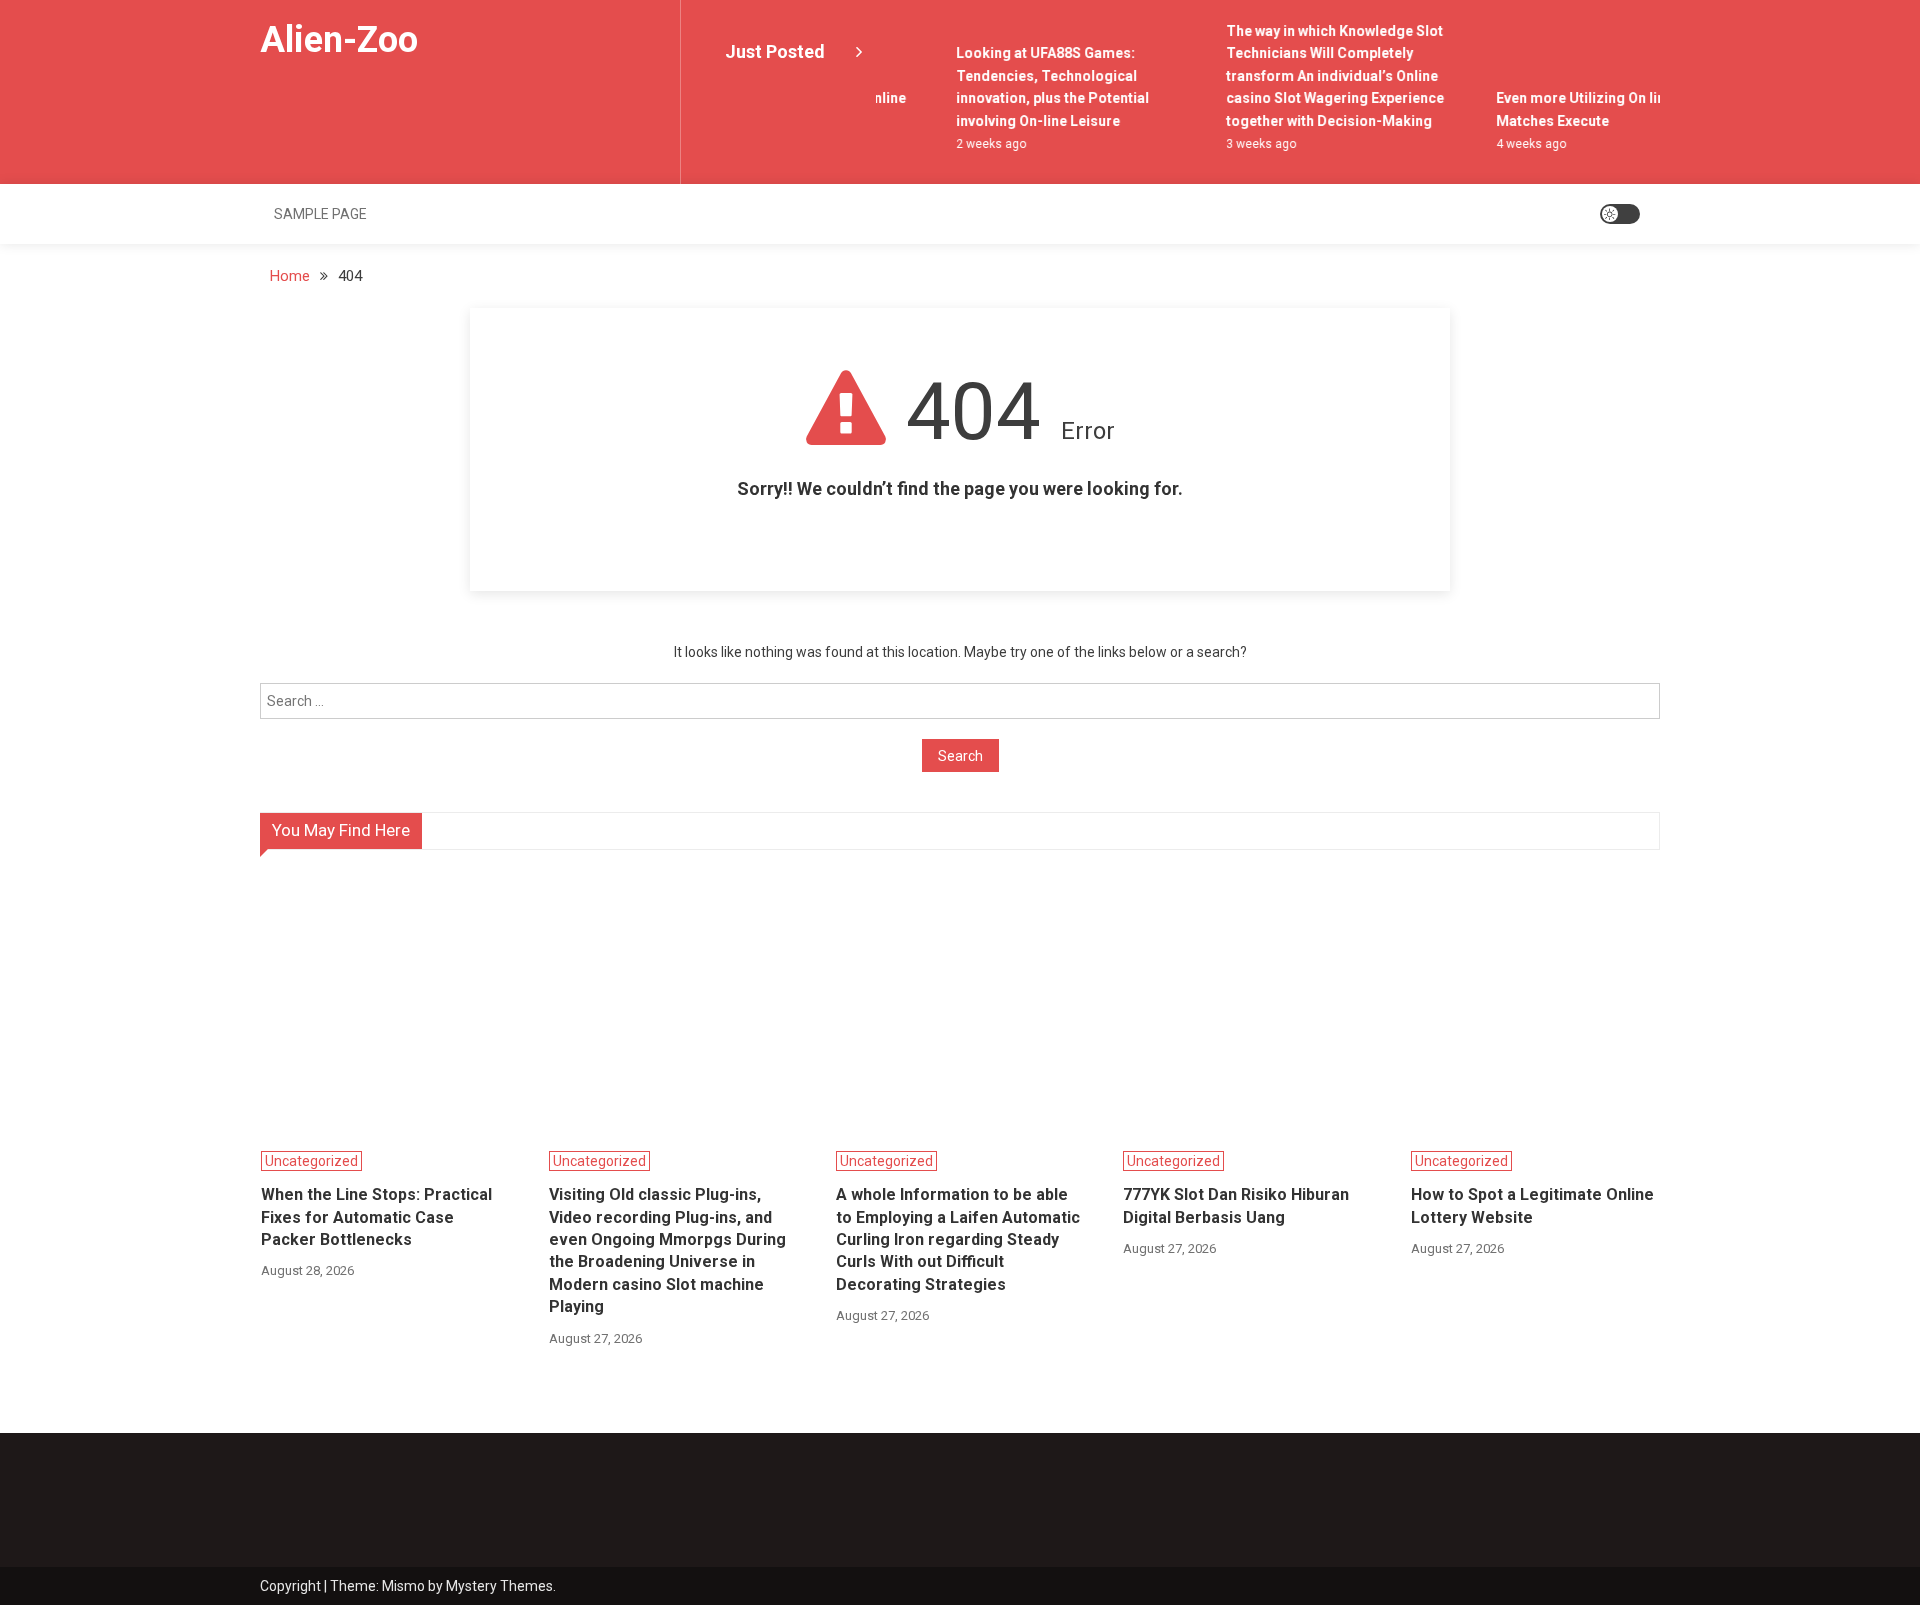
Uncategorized (311, 1161)
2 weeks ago (978, 144)
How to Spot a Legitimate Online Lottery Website (1532, 1205)
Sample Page (320, 214)
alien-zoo (339, 40)
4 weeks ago (1518, 144)
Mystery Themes (499, 1586)
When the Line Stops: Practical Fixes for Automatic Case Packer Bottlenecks (376, 1217)
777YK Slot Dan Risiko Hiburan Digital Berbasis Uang (1236, 1205)
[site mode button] (1620, 214)
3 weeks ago (1248, 144)
